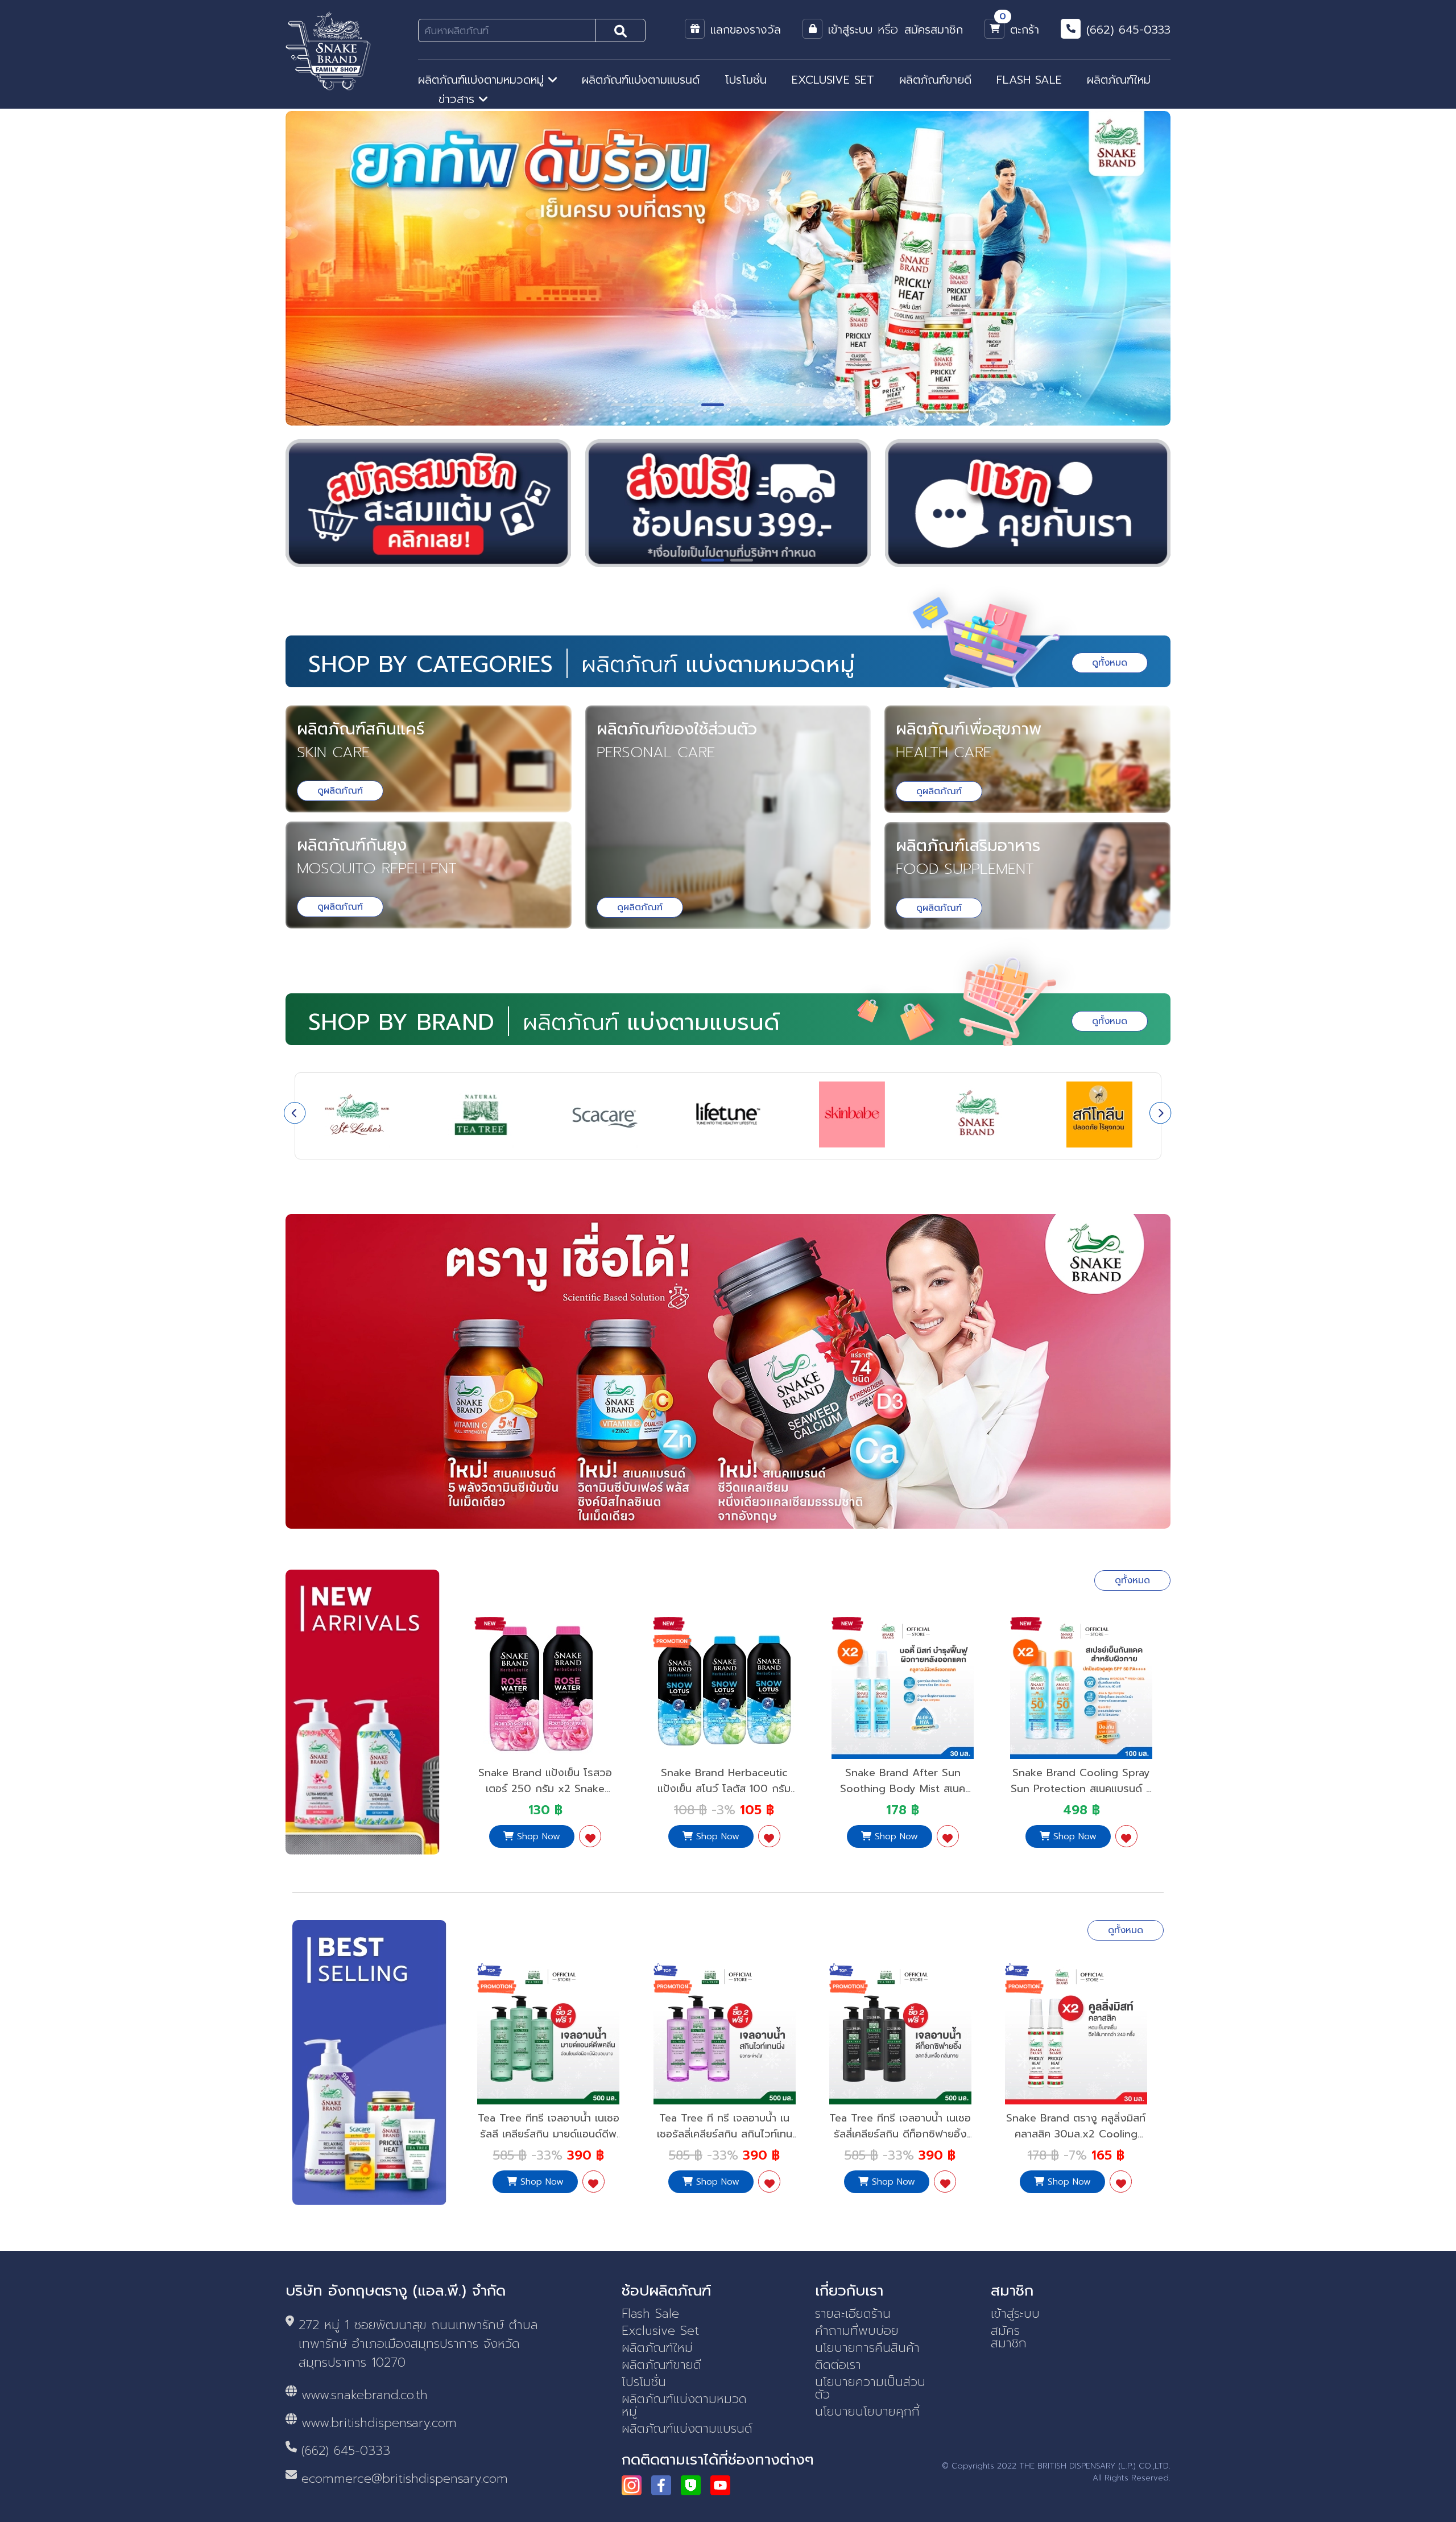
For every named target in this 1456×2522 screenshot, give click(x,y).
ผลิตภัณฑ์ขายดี (935, 80)
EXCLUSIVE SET (833, 80)
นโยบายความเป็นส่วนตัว (870, 2388)
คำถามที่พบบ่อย (857, 2331)
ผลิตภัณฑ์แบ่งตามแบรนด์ (641, 80)
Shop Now (537, 1836)
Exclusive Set (660, 2331)
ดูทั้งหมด (1110, 663)
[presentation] (295, 1113)
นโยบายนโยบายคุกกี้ (867, 2412)
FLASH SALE (1029, 80)
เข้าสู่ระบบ (1015, 2314)
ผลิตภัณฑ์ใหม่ (1119, 80)
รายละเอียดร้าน (853, 2314)
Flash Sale (650, 2314)
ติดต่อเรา (838, 2365)
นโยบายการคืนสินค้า (867, 2348)
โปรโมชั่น (746, 80)
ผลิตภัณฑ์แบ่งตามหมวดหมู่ (483, 80)
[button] (622, 405)
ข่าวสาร (459, 99)
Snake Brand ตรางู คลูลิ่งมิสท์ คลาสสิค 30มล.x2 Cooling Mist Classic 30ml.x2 (900, 2134)
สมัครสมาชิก (1009, 2337)
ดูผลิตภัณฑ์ (340, 791)
